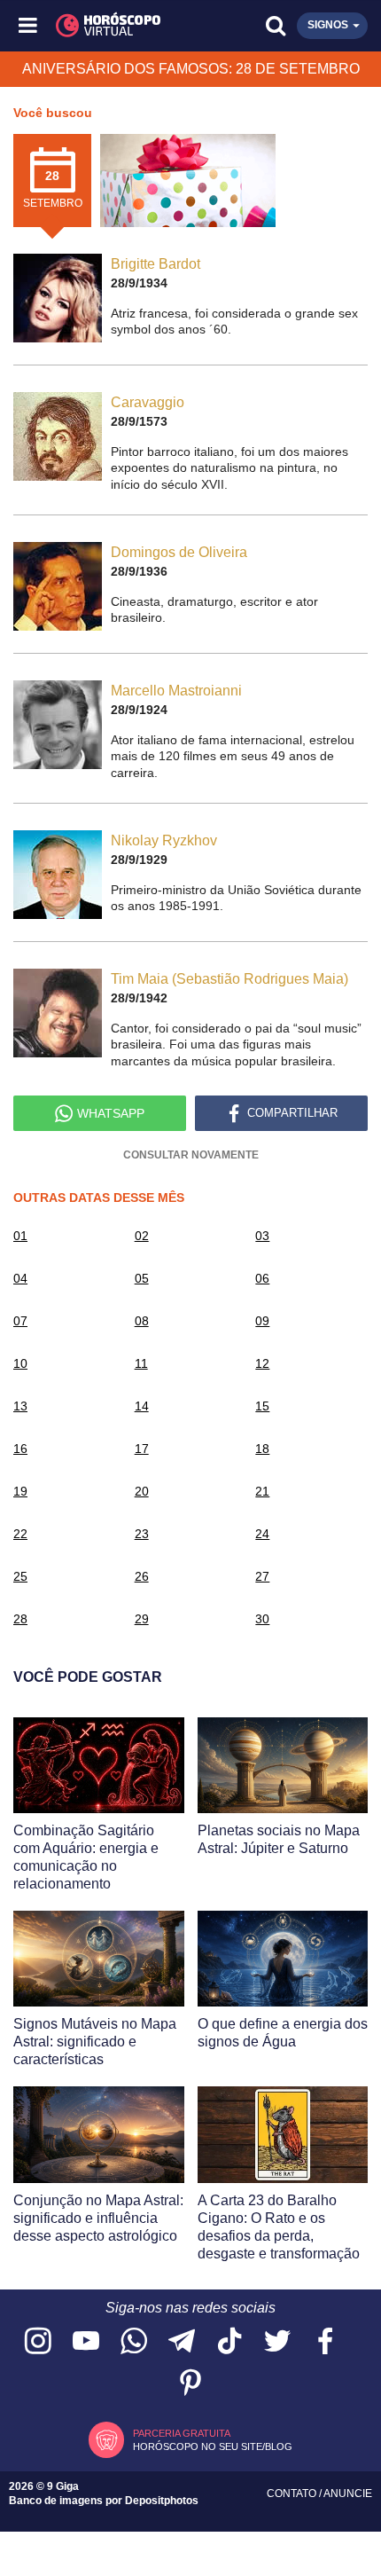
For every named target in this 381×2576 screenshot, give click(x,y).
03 (262, 1236)
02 (142, 1236)
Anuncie (348, 2494)
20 (142, 1491)
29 (142, 1619)
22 (20, 1534)
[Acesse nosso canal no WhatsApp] (134, 2342)
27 (262, 1576)
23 (142, 1534)
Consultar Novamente (191, 1155)
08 (142, 1321)
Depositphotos (162, 2501)
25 (20, 1576)
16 (20, 1449)
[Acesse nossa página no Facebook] (325, 2342)
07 (20, 1321)
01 (20, 1236)
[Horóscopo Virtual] (111, 26)
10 (20, 1363)
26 (142, 1576)
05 (142, 1278)
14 (142, 1406)
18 (262, 1449)
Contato (293, 2494)
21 (262, 1491)
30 (262, 1619)
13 (20, 1406)
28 (20, 1619)
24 (262, 1534)
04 (20, 1278)
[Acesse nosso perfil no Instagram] (38, 2342)
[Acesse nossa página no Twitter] (277, 2342)
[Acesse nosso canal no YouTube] (86, 2342)
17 (142, 1449)
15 (262, 1406)
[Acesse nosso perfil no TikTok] (229, 2342)
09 (262, 1321)
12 (262, 1363)
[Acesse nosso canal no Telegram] (182, 2342)
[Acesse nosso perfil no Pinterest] (190, 2384)
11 (141, 1363)
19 (20, 1491)
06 (262, 1278)
